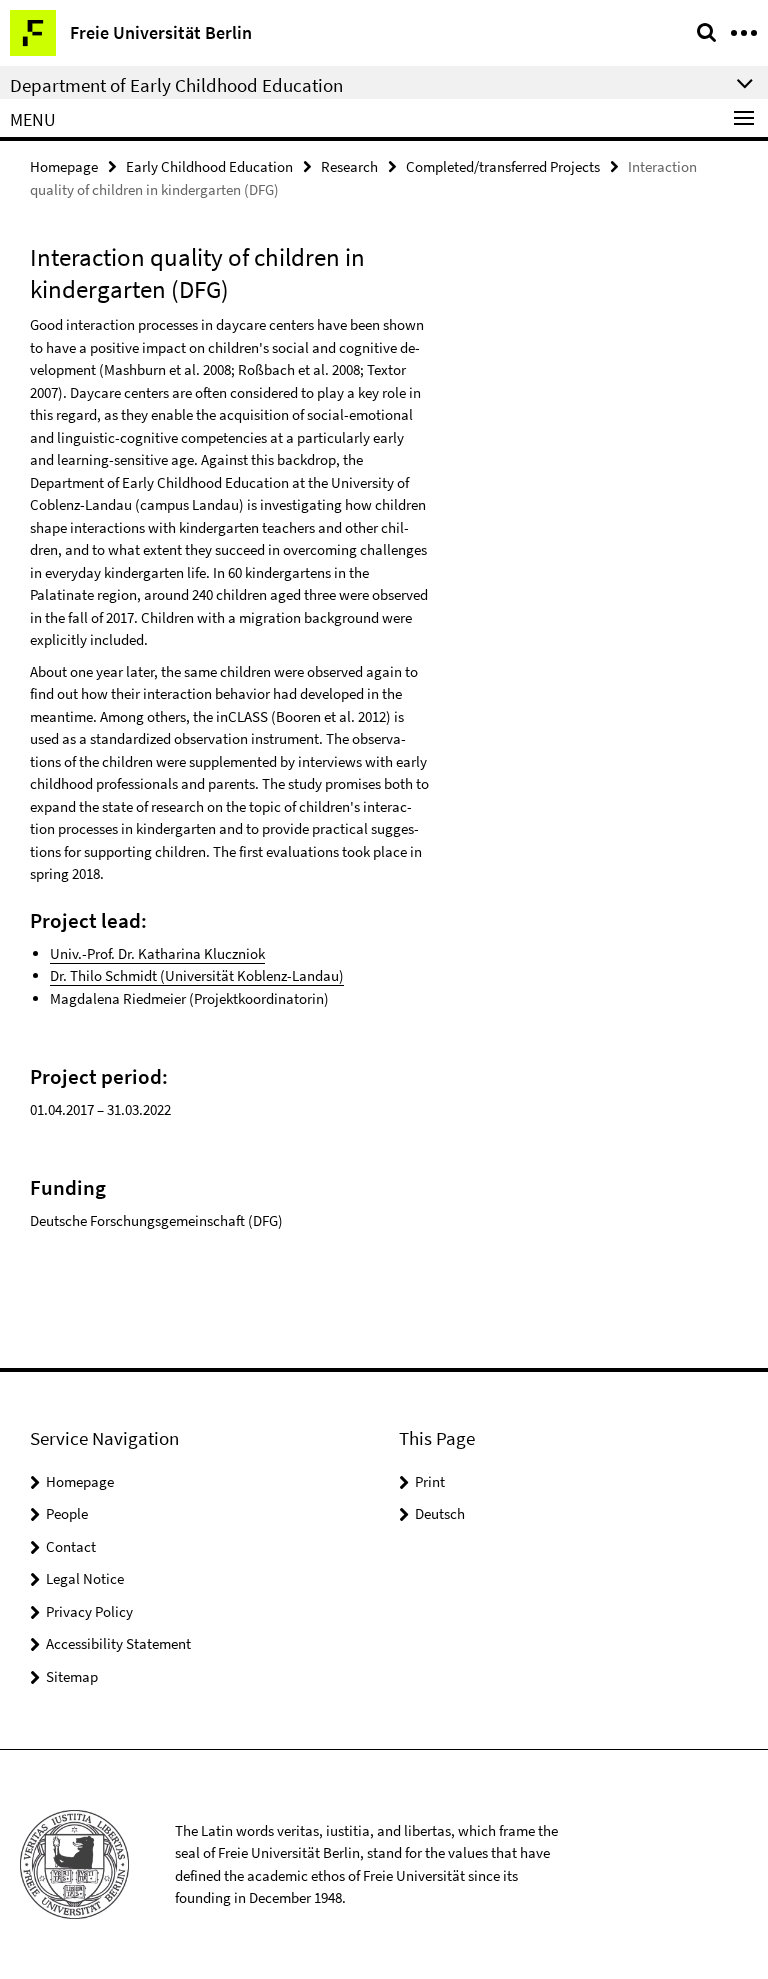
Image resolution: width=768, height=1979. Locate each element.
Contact (71, 1546)
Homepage (64, 166)
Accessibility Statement (118, 1643)
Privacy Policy (89, 1611)
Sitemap (72, 1676)
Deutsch (440, 1513)
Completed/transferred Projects (503, 166)
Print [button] (430, 1481)
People (67, 1513)
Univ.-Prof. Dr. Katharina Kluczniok (157, 953)
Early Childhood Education (209, 166)
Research (349, 166)
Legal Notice (85, 1578)
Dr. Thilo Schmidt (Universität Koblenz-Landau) (197, 975)
